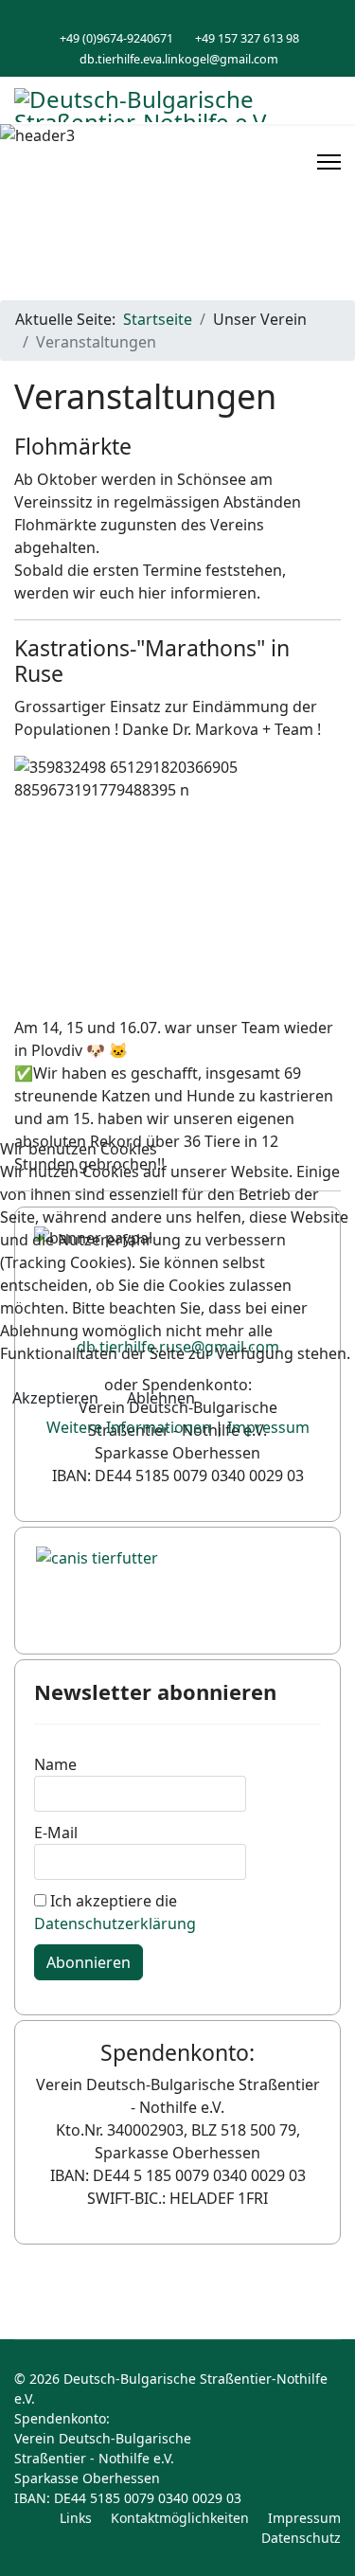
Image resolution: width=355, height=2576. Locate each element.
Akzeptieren (55, 1398)
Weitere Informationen (129, 1427)
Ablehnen (161, 1398)
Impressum (268, 1427)
